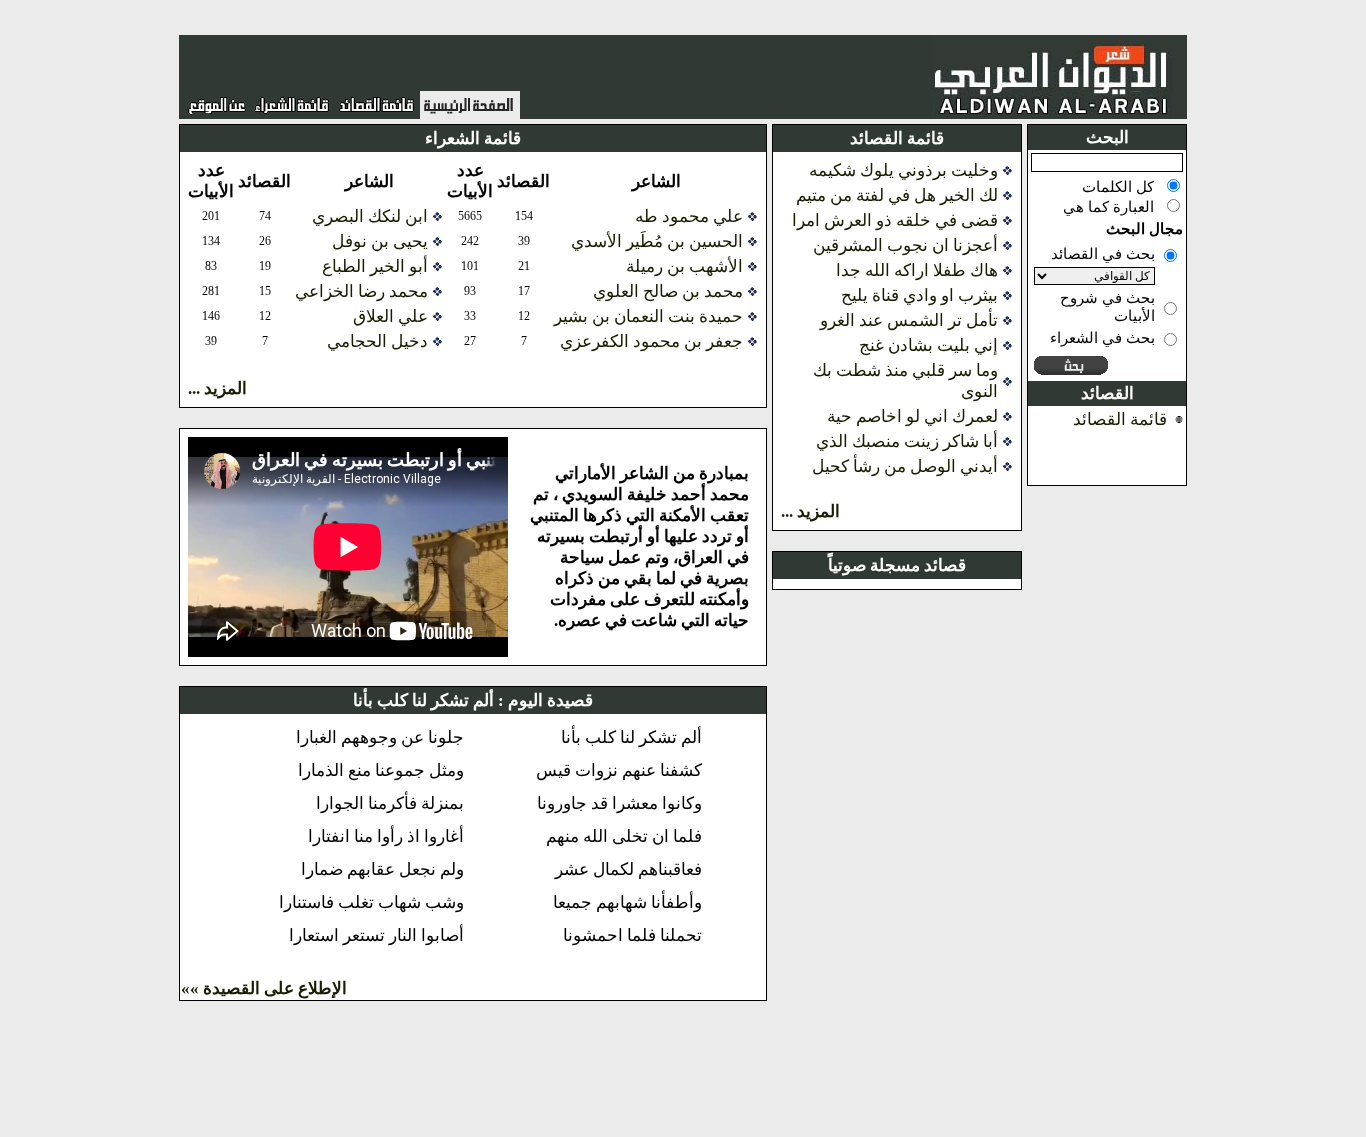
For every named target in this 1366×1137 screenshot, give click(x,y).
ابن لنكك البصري (370, 216)
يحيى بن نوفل (380, 241)
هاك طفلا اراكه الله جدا (917, 270)
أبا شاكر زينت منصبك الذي (907, 441)
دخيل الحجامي (377, 341)
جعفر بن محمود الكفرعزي (651, 341)
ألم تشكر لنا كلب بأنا (423, 700)
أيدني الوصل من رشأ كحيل (905, 466)
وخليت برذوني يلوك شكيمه (903, 170)
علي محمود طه (689, 216)
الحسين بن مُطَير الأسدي (657, 241)
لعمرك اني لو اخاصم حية (912, 416)
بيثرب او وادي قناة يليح (919, 295)
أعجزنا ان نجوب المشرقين (905, 245)
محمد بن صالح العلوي (668, 291)
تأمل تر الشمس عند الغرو (909, 320)
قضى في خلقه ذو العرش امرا (895, 220)
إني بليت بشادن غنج (928, 345)
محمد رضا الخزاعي (361, 291)
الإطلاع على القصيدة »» (264, 988)
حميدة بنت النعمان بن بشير (648, 316)
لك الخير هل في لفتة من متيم (897, 195)
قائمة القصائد (1120, 419)
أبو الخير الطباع (375, 266)
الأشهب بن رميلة (684, 266)
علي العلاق (390, 316)
